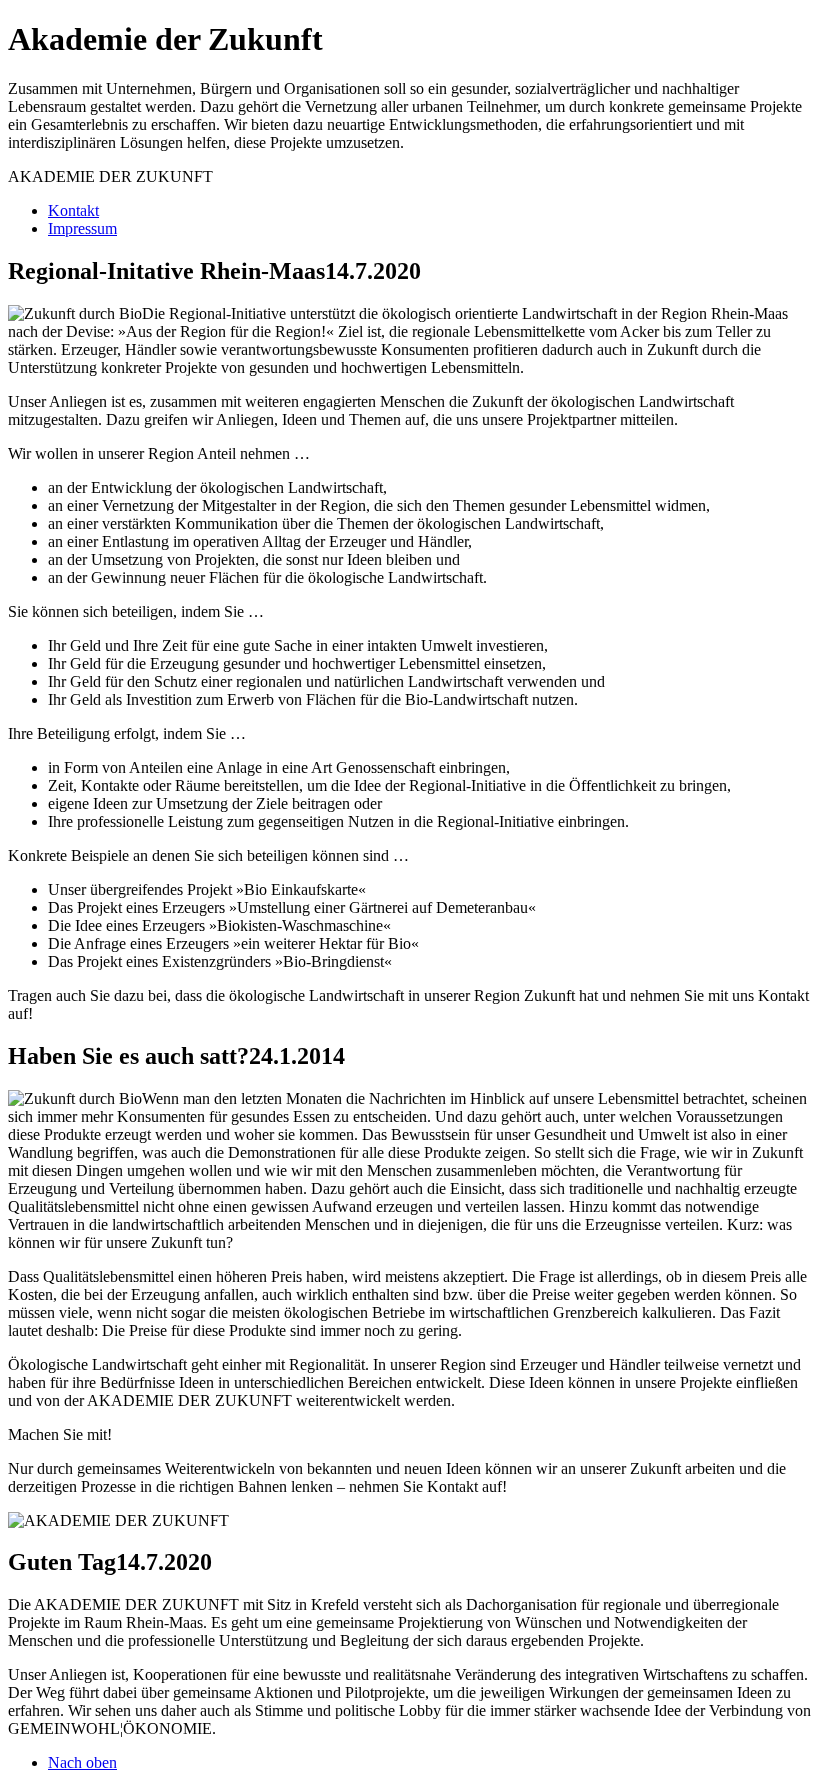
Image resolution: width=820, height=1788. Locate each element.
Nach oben (82, 1762)
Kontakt (73, 210)
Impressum (82, 228)
